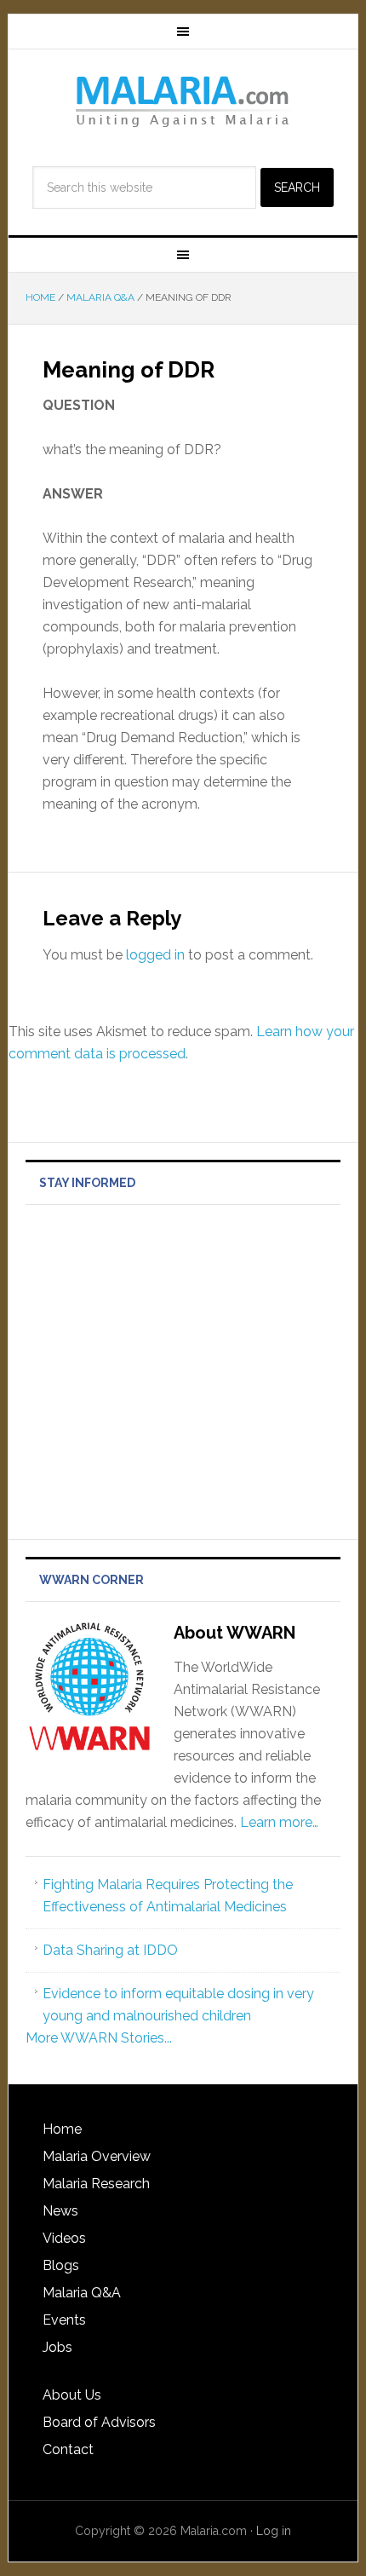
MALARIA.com (183, 101)
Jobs (57, 2347)
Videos (64, 2238)
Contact (68, 2449)
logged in (155, 955)
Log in (274, 2531)
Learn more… (279, 1822)
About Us (72, 2395)
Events (64, 2320)
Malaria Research (96, 2184)
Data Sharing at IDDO (110, 1950)
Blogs (61, 2265)
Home (62, 2129)
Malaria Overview (97, 2156)
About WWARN (234, 1633)
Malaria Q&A (82, 2293)
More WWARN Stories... (99, 2038)
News (60, 2211)
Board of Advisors (99, 2422)
